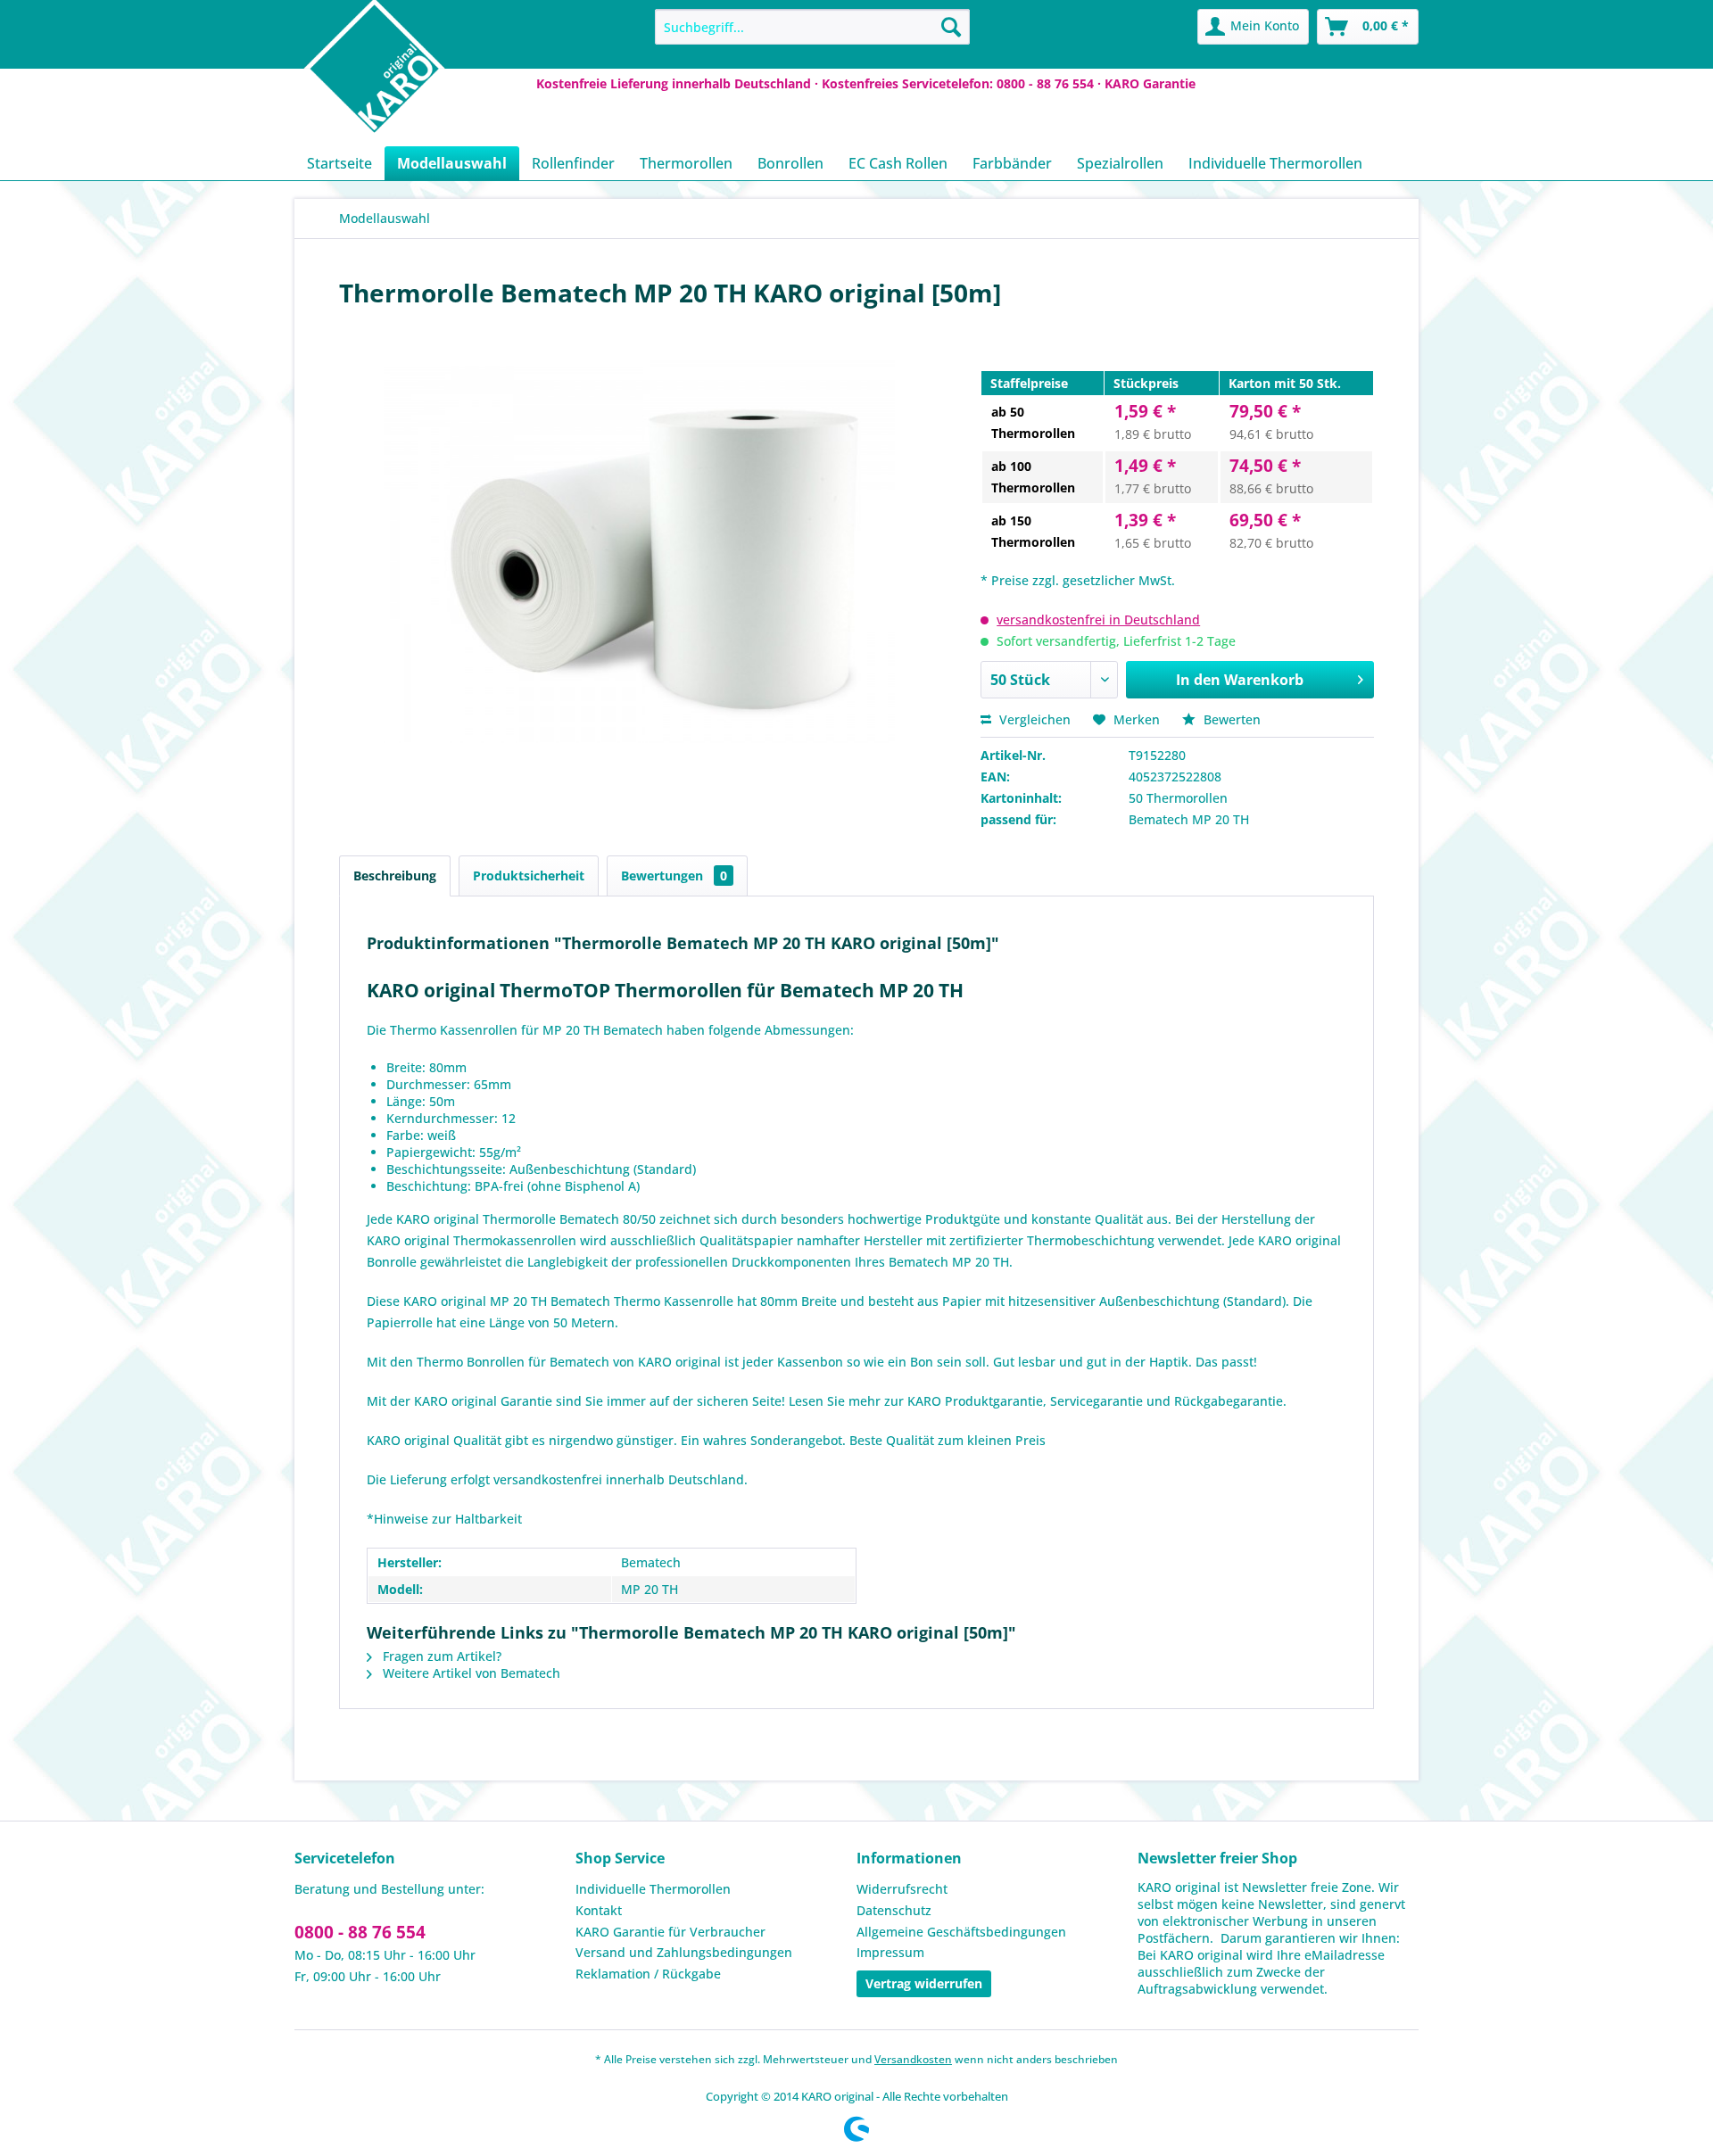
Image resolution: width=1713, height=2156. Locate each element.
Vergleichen (1033, 719)
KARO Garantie (1150, 83)
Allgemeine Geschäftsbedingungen (961, 1932)
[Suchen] (951, 27)
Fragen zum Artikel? (440, 1656)
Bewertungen (674, 876)
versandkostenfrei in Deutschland (1098, 620)
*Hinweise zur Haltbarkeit (444, 1519)
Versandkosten (913, 2059)
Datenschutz (894, 1910)
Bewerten (1230, 719)
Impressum (890, 1952)
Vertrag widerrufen (924, 1983)
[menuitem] (812, 27)
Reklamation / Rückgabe (648, 1974)
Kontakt (599, 1910)
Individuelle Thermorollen (653, 1889)
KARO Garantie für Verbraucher (670, 1932)
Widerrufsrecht (902, 1889)
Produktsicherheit (529, 876)
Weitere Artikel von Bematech (470, 1673)
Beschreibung (395, 876)
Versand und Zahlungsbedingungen (684, 1952)
